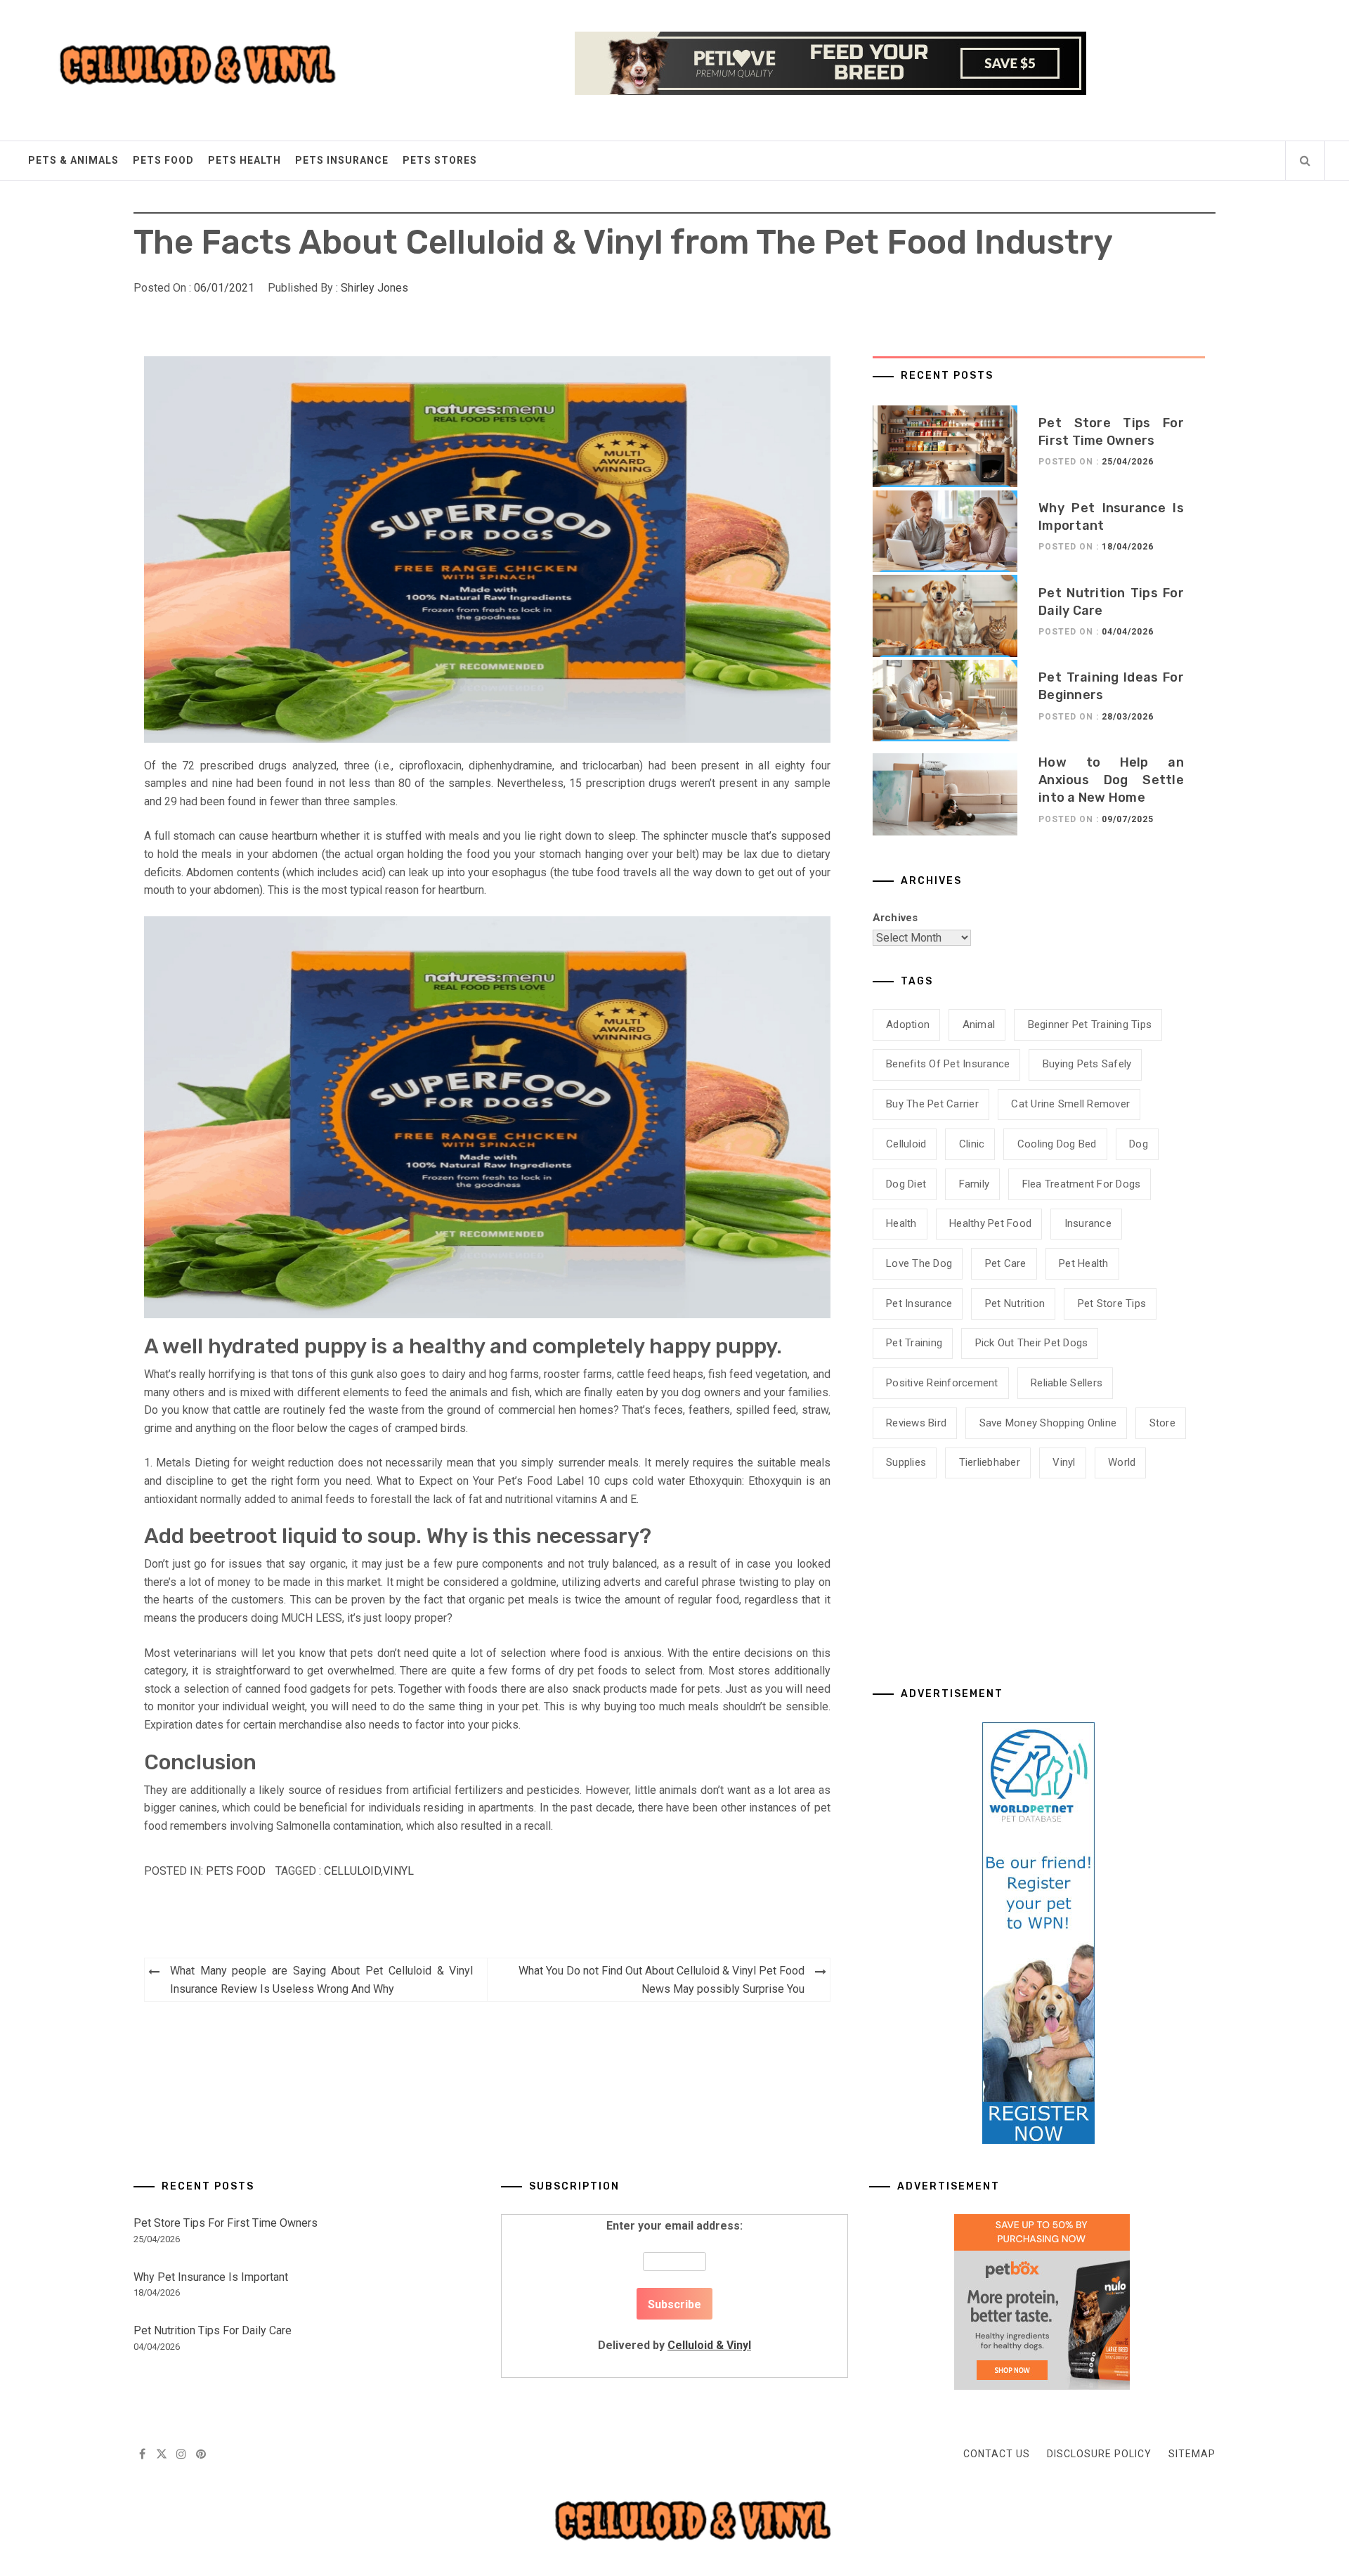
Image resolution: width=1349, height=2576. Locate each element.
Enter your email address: (674, 2285)
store (1162, 1423)
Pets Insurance (342, 160)
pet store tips (1112, 1303)
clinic (972, 1144)
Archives (895, 918)
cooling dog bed (1057, 1144)
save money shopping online (1048, 1423)
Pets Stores (440, 160)
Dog (1139, 1144)
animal (979, 1024)
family (975, 1184)
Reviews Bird (916, 1423)
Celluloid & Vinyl (709, 2345)
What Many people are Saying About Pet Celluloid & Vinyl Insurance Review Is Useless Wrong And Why (321, 1980)
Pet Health (1084, 1263)
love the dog (919, 1263)
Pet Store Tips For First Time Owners (226, 2223)
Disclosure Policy (1099, 2454)
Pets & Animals (73, 160)
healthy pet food (990, 1223)
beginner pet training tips (1090, 1024)
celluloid (352, 1871)
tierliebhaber (990, 1462)
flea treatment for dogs (1082, 1184)
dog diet (906, 1184)
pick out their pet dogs (1032, 1343)
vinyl (398, 1871)
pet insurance (919, 1303)
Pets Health (245, 160)
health (901, 1223)
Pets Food (163, 160)
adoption (908, 1024)
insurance (1088, 1223)
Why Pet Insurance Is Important (211, 2277)
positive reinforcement (942, 1383)
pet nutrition (1015, 1303)
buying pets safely (1087, 1064)
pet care (1006, 1263)
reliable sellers (1067, 1383)
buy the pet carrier (932, 1104)
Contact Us (997, 2454)
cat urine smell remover (1070, 1104)
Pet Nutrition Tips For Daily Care (213, 2330)
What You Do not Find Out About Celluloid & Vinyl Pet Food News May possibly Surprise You (662, 1980)
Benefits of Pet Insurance (948, 1064)
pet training (914, 1343)
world (1122, 1462)
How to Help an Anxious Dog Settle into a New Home (1111, 780)
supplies (906, 1462)
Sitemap (1192, 2454)
